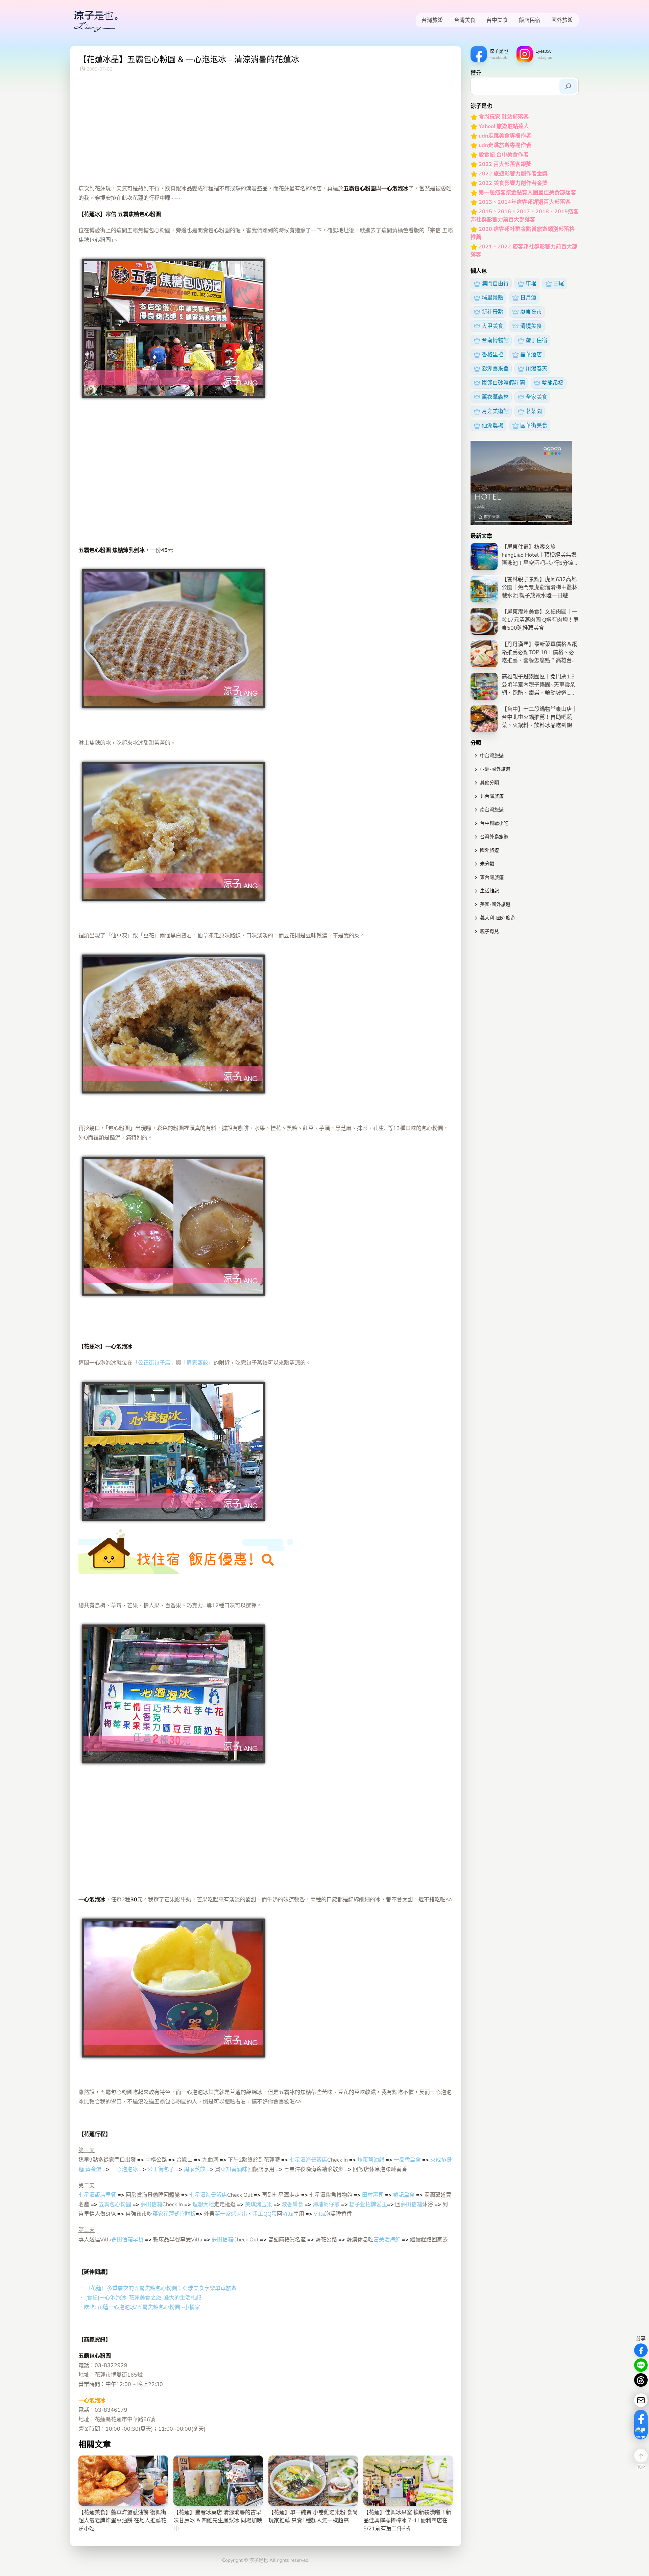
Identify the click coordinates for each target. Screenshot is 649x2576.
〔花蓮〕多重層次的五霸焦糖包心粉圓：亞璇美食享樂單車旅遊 (161, 2288)
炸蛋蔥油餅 (371, 2160)
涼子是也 (259, 2560)
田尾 (559, 284)
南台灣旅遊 (492, 810)
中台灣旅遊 (492, 756)
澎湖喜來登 (495, 369)
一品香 (402, 2160)
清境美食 (531, 326)
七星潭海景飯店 (308, 2160)
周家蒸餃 (197, 1363)
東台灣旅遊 (492, 877)
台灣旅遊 (432, 20)
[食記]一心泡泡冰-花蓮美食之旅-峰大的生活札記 (143, 2298)
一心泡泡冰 (124, 2169)
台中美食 (497, 20)
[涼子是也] (96, 20)
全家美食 (536, 397)
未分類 (487, 864)
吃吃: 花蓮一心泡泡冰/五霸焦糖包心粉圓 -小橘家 (142, 2307)
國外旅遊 (562, 20)
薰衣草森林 (495, 397)
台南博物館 (495, 340)
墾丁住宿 (536, 340)
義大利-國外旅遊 (498, 918)
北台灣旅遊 (492, 796)
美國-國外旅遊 (495, 904)
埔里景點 (492, 298)
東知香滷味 (234, 2169)
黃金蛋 (93, 2169)
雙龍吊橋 (553, 383)
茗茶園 (534, 411)
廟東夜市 (531, 312)
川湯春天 (536, 369)
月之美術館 (495, 411)
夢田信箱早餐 (127, 2240)
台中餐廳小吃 (494, 823)
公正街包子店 (154, 1363)
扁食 (415, 2160)
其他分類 (489, 783)
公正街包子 (161, 2169)
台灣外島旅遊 (494, 837)
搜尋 (476, 73)
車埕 (531, 284)
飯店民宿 (530, 20)
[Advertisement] (266, 130)
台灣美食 (465, 20)
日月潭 (528, 298)
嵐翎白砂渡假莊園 (503, 383)
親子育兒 (489, 931)
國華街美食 (534, 426)
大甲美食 (492, 326)
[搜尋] (568, 86)
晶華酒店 (531, 355)
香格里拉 (492, 355)
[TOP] (641, 2456)
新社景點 (492, 312)
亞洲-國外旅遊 (495, 769)
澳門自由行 (495, 284)
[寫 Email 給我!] (641, 2400)
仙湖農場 (492, 426)
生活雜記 (489, 891)
